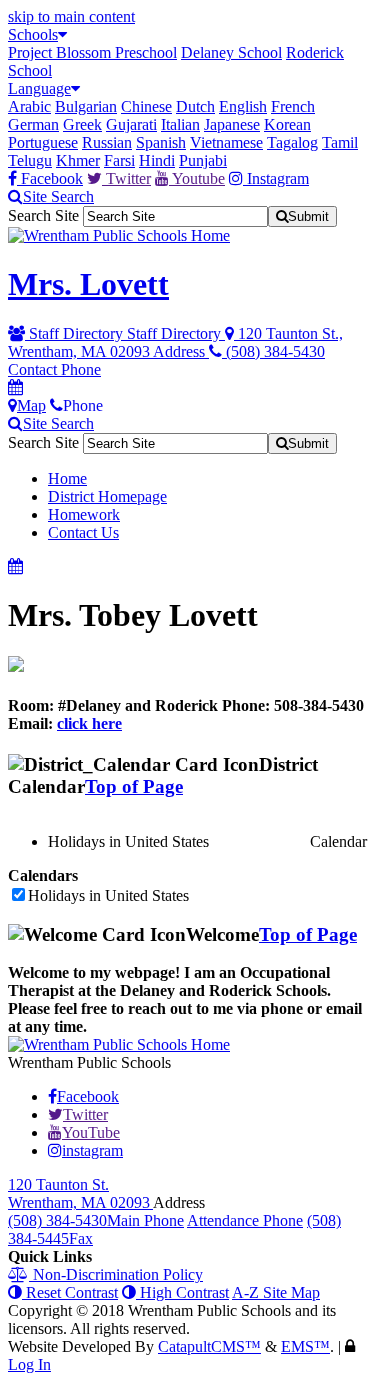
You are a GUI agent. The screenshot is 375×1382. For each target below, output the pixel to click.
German (33, 124)
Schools (33, 34)
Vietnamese (226, 142)
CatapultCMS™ (209, 1346)
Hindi (157, 160)
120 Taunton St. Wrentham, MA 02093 (80, 1193)
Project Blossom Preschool (92, 52)
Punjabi (203, 160)
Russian (107, 142)
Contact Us (83, 532)
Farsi (119, 160)
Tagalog (292, 142)
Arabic (29, 106)
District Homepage (107, 496)
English (243, 106)
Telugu (30, 160)
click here (89, 723)
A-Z (276, 1292)
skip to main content (71, 16)
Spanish (161, 142)
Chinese (146, 106)
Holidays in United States (108, 895)
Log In (29, 1364)
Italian (180, 124)
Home (67, 478)
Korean (287, 124)
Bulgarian (86, 106)
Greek (82, 124)
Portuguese (43, 142)
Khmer (78, 160)
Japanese (232, 124)
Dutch (195, 106)
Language (39, 88)
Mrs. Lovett (88, 284)
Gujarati (131, 124)
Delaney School (231, 52)
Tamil (340, 142)
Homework (84, 514)
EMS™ (305, 1346)
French (293, 106)
